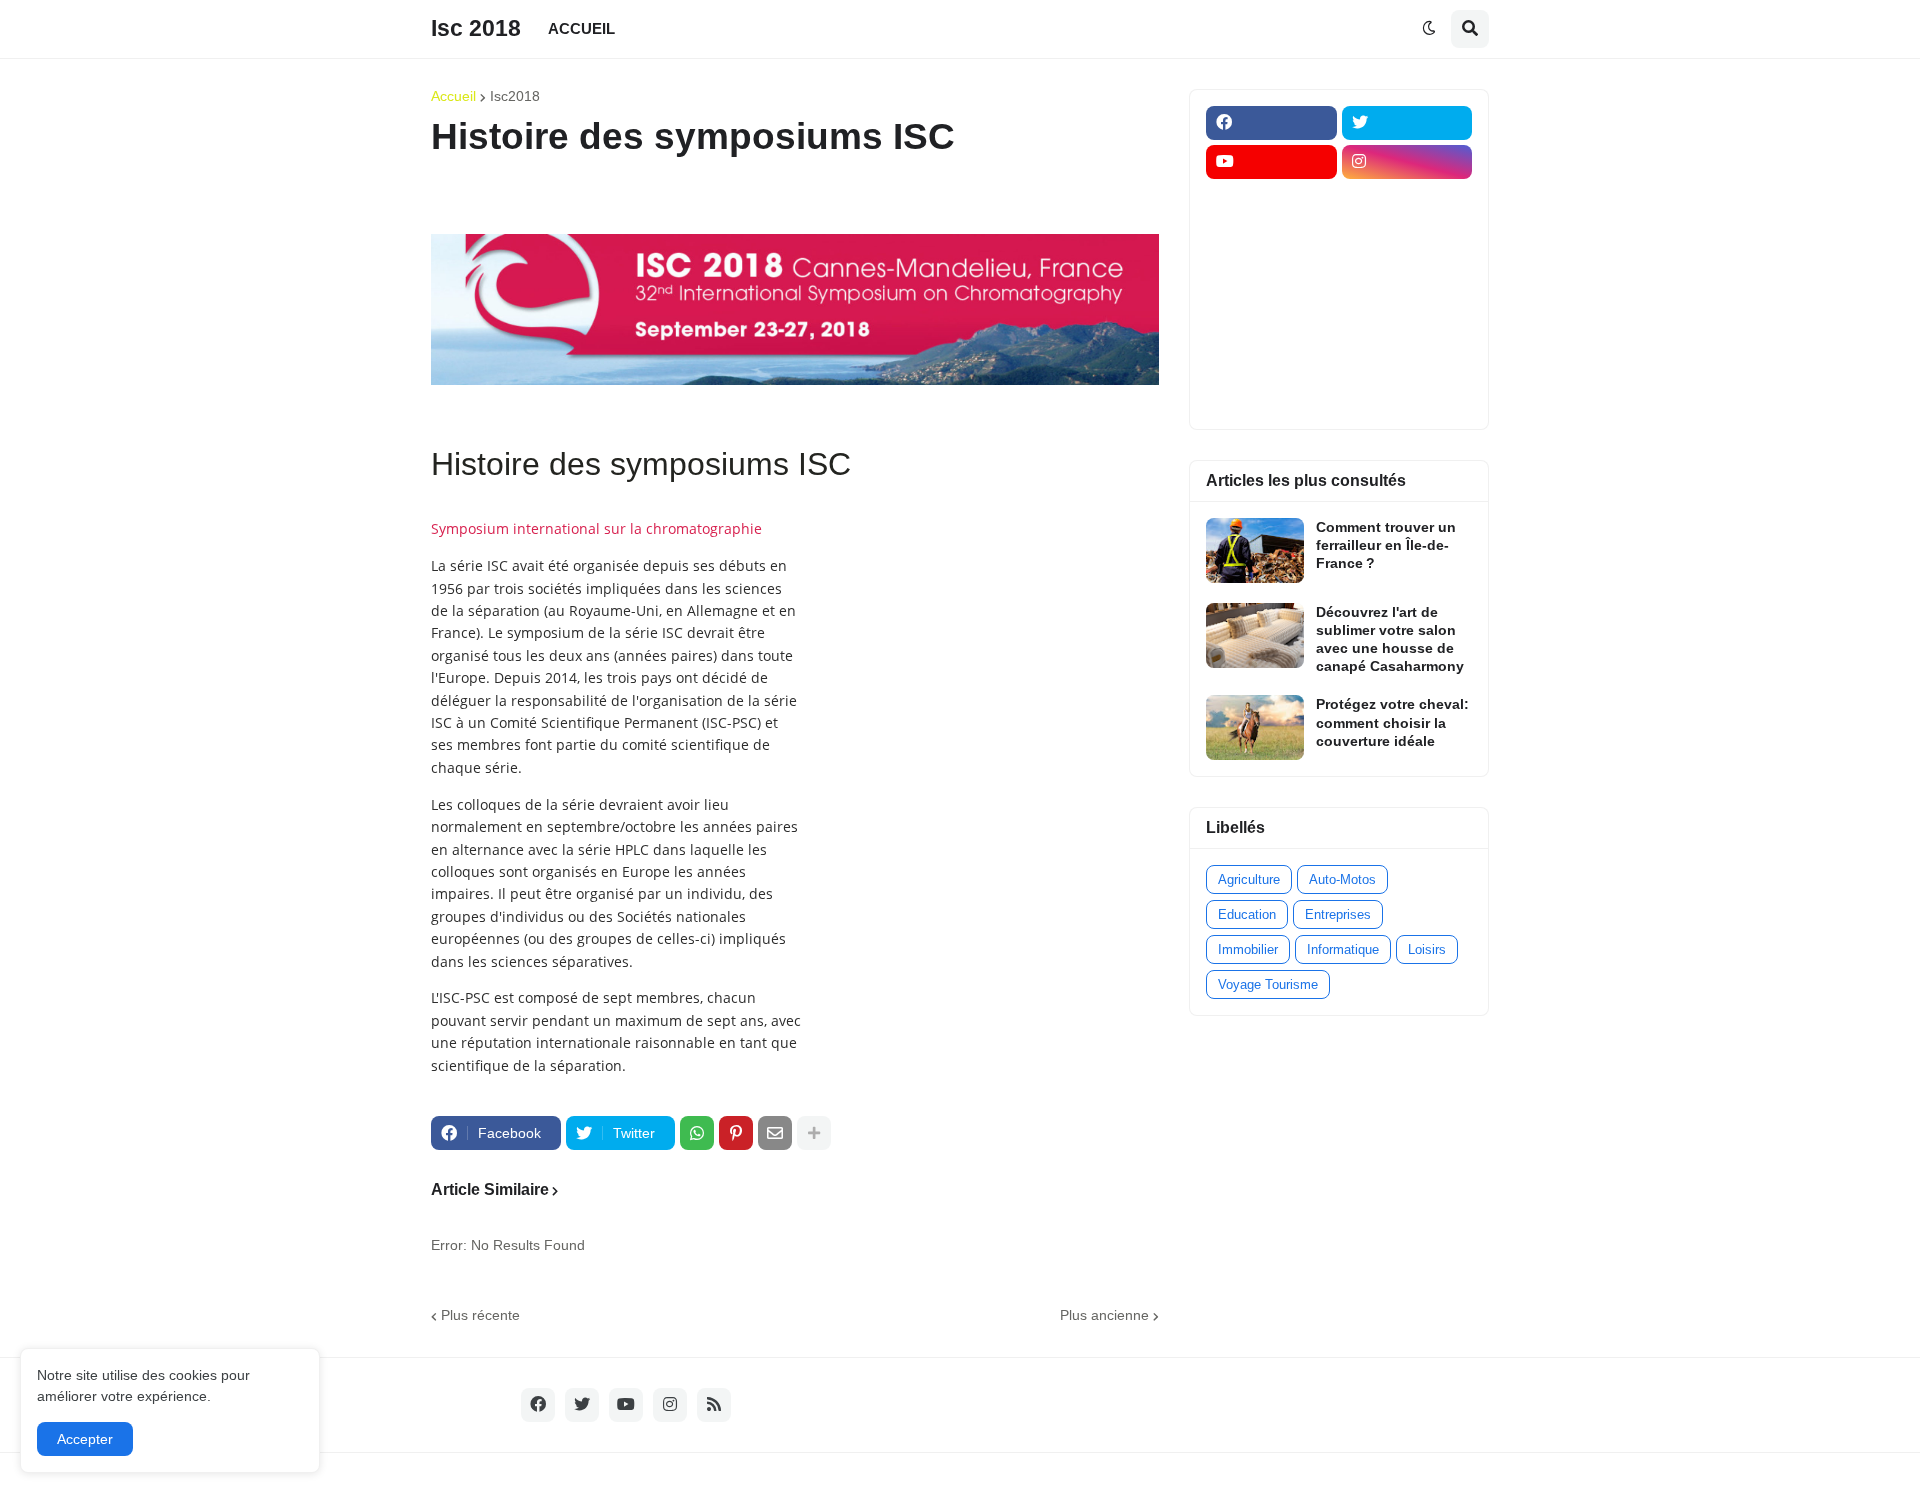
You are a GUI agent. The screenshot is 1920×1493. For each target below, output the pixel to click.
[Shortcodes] (1271, 396)
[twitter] (1407, 123)
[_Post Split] (1407, 240)
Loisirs (1427, 949)
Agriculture (1249, 879)
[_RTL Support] (1271, 318)
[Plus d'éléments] (814, 1133)
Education (1247, 914)
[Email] (775, 1133)
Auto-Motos (1342, 879)
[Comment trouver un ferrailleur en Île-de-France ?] (1255, 550)
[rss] (714, 1405)
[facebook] (1271, 123)
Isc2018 (515, 96)
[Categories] (1271, 357)
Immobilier (1248, 949)
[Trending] (1407, 318)
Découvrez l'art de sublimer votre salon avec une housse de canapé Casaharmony (1390, 639)
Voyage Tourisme (1268, 984)
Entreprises (1338, 914)
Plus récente (480, 1315)
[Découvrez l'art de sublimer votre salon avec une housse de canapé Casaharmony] (1255, 635)
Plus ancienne (1104, 1315)
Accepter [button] (85, 1439)
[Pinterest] (736, 1133)
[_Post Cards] (1271, 240)
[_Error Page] (1407, 279)
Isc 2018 (476, 28)
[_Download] (1271, 279)
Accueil (453, 96)
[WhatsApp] (697, 1133)
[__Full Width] (1271, 201)
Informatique (1343, 949)
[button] (1429, 29)
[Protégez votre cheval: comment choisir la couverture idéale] (1255, 727)
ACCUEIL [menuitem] (581, 28)
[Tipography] (1407, 357)
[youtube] (1271, 162)
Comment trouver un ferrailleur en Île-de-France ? (1386, 545)
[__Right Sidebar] (1407, 201)
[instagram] (1407, 162)
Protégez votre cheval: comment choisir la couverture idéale (1392, 722)
